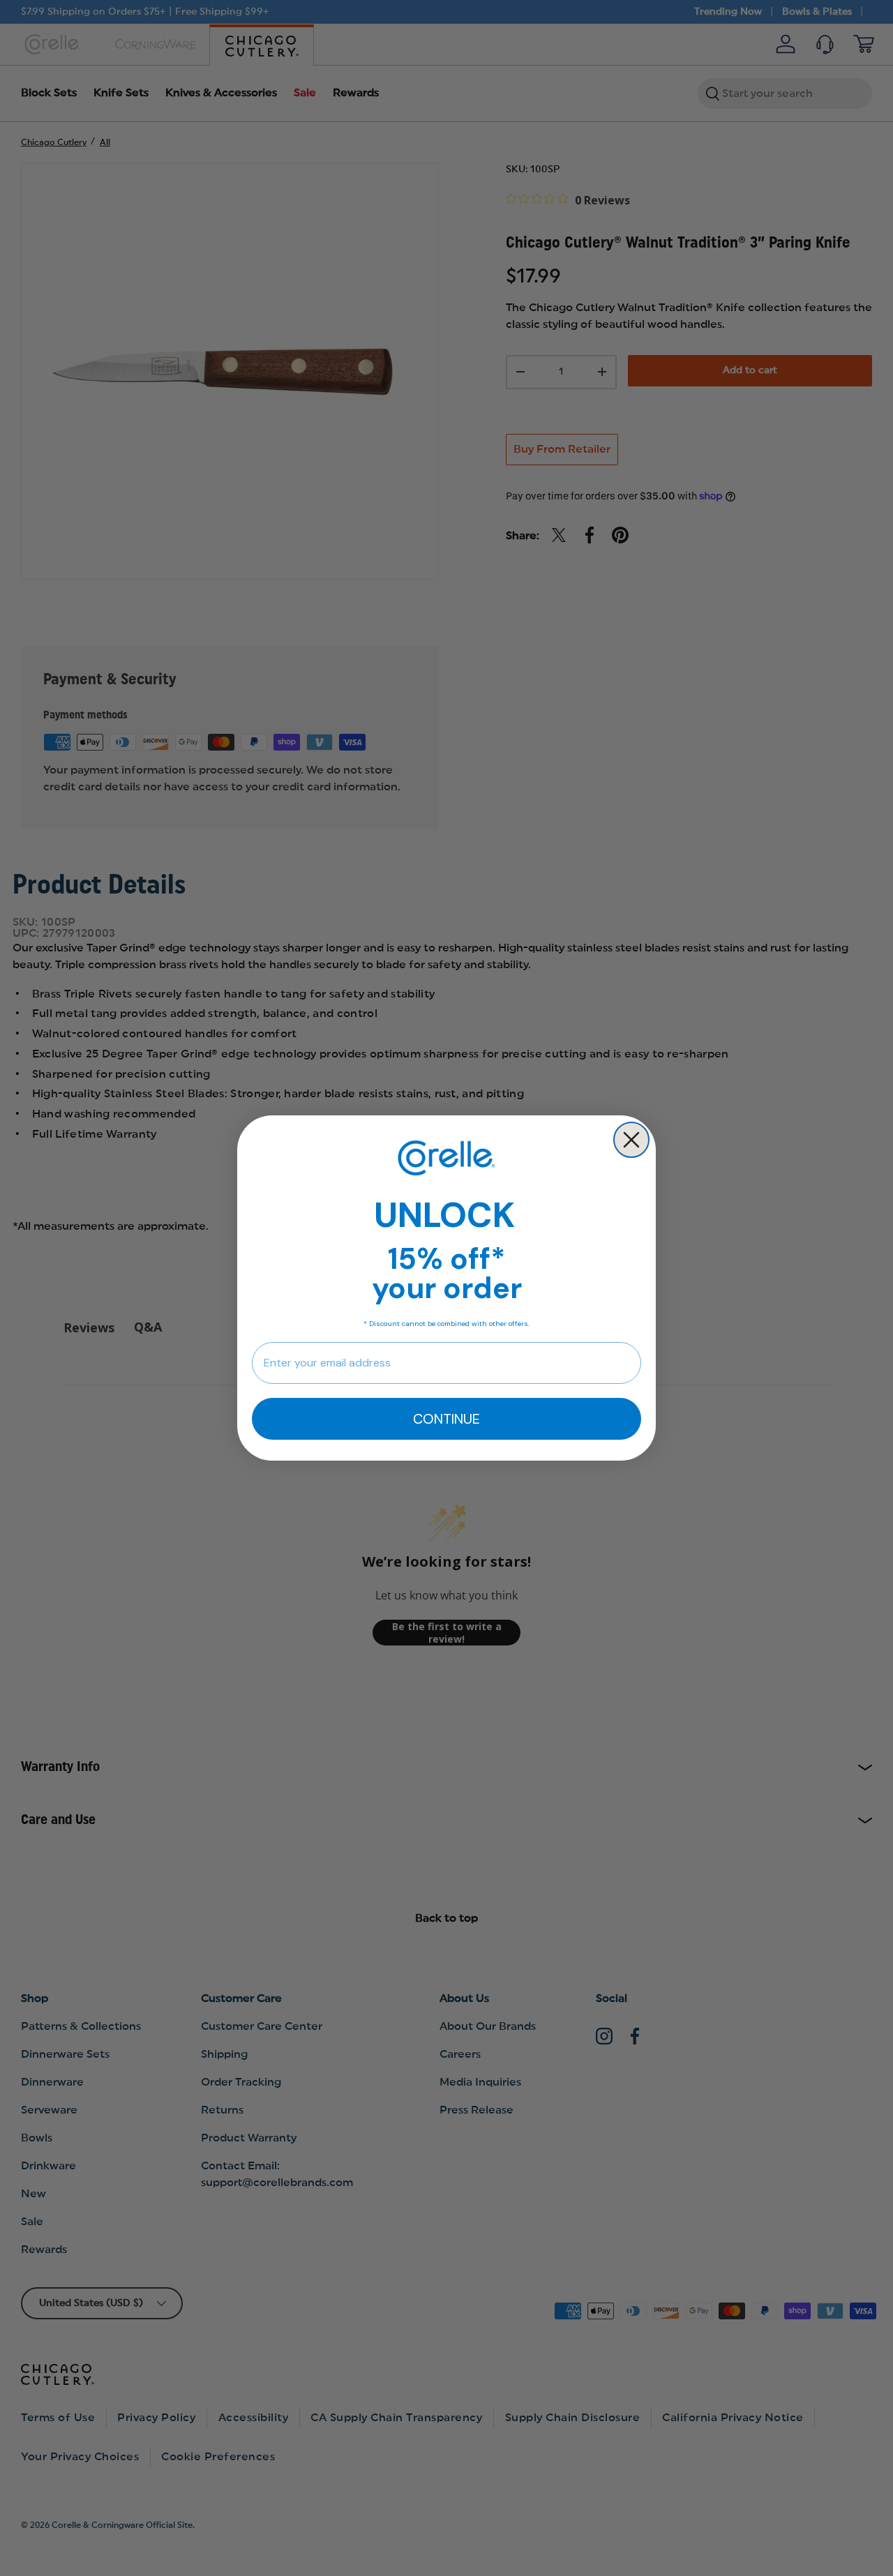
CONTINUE (446, 1419)
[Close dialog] (631, 1140)
